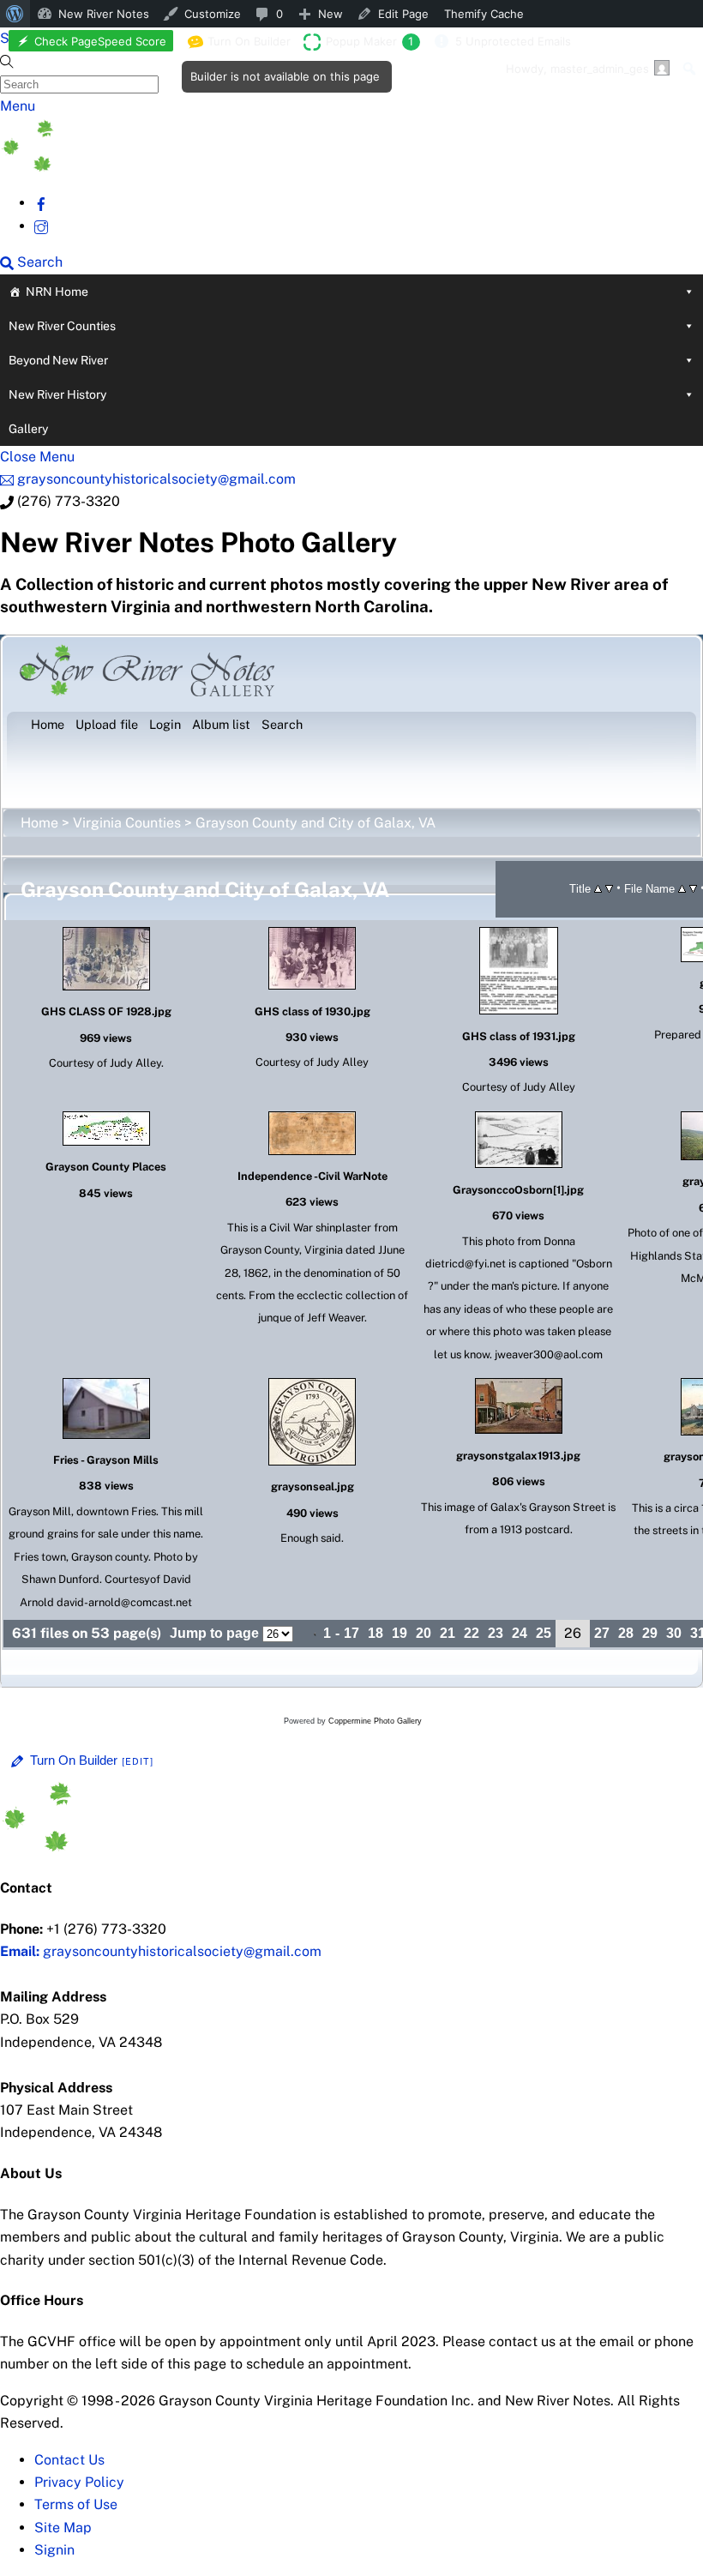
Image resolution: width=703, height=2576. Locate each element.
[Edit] (138, 1761)
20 (424, 1633)
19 (400, 1633)
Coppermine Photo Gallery (375, 1721)
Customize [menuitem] (213, 14)
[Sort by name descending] (693, 888)
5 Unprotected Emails (513, 41)
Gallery (28, 429)
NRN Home (57, 292)
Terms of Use (76, 2504)
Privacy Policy (79, 2482)
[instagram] (41, 226)
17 (351, 1633)
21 (448, 1633)
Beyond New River (58, 360)
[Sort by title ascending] (598, 888)
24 (520, 1633)
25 (544, 1633)
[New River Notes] (129, 167)
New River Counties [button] (62, 326)
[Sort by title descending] (609, 888)
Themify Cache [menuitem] (484, 14)
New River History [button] (57, 394)
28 (626, 1633)
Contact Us (69, 2460)
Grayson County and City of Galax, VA (315, 823)
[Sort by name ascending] (682, 888)
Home (39, 823)
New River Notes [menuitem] (104, 14)
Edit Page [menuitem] (403, 14)
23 (496, 1633)
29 (650, 1633)
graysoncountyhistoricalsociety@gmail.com (161, 1951)
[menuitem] (15, 14)
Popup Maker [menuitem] (370, 41)
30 (674, 1633)
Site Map (63, 2528)
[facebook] (41, 203)
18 (376, 1633)
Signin (54, 2550)
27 (602, 1633)
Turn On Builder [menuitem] (244, 45)
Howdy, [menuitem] (577, 69)
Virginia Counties (127, 823)
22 (472, 1633)
